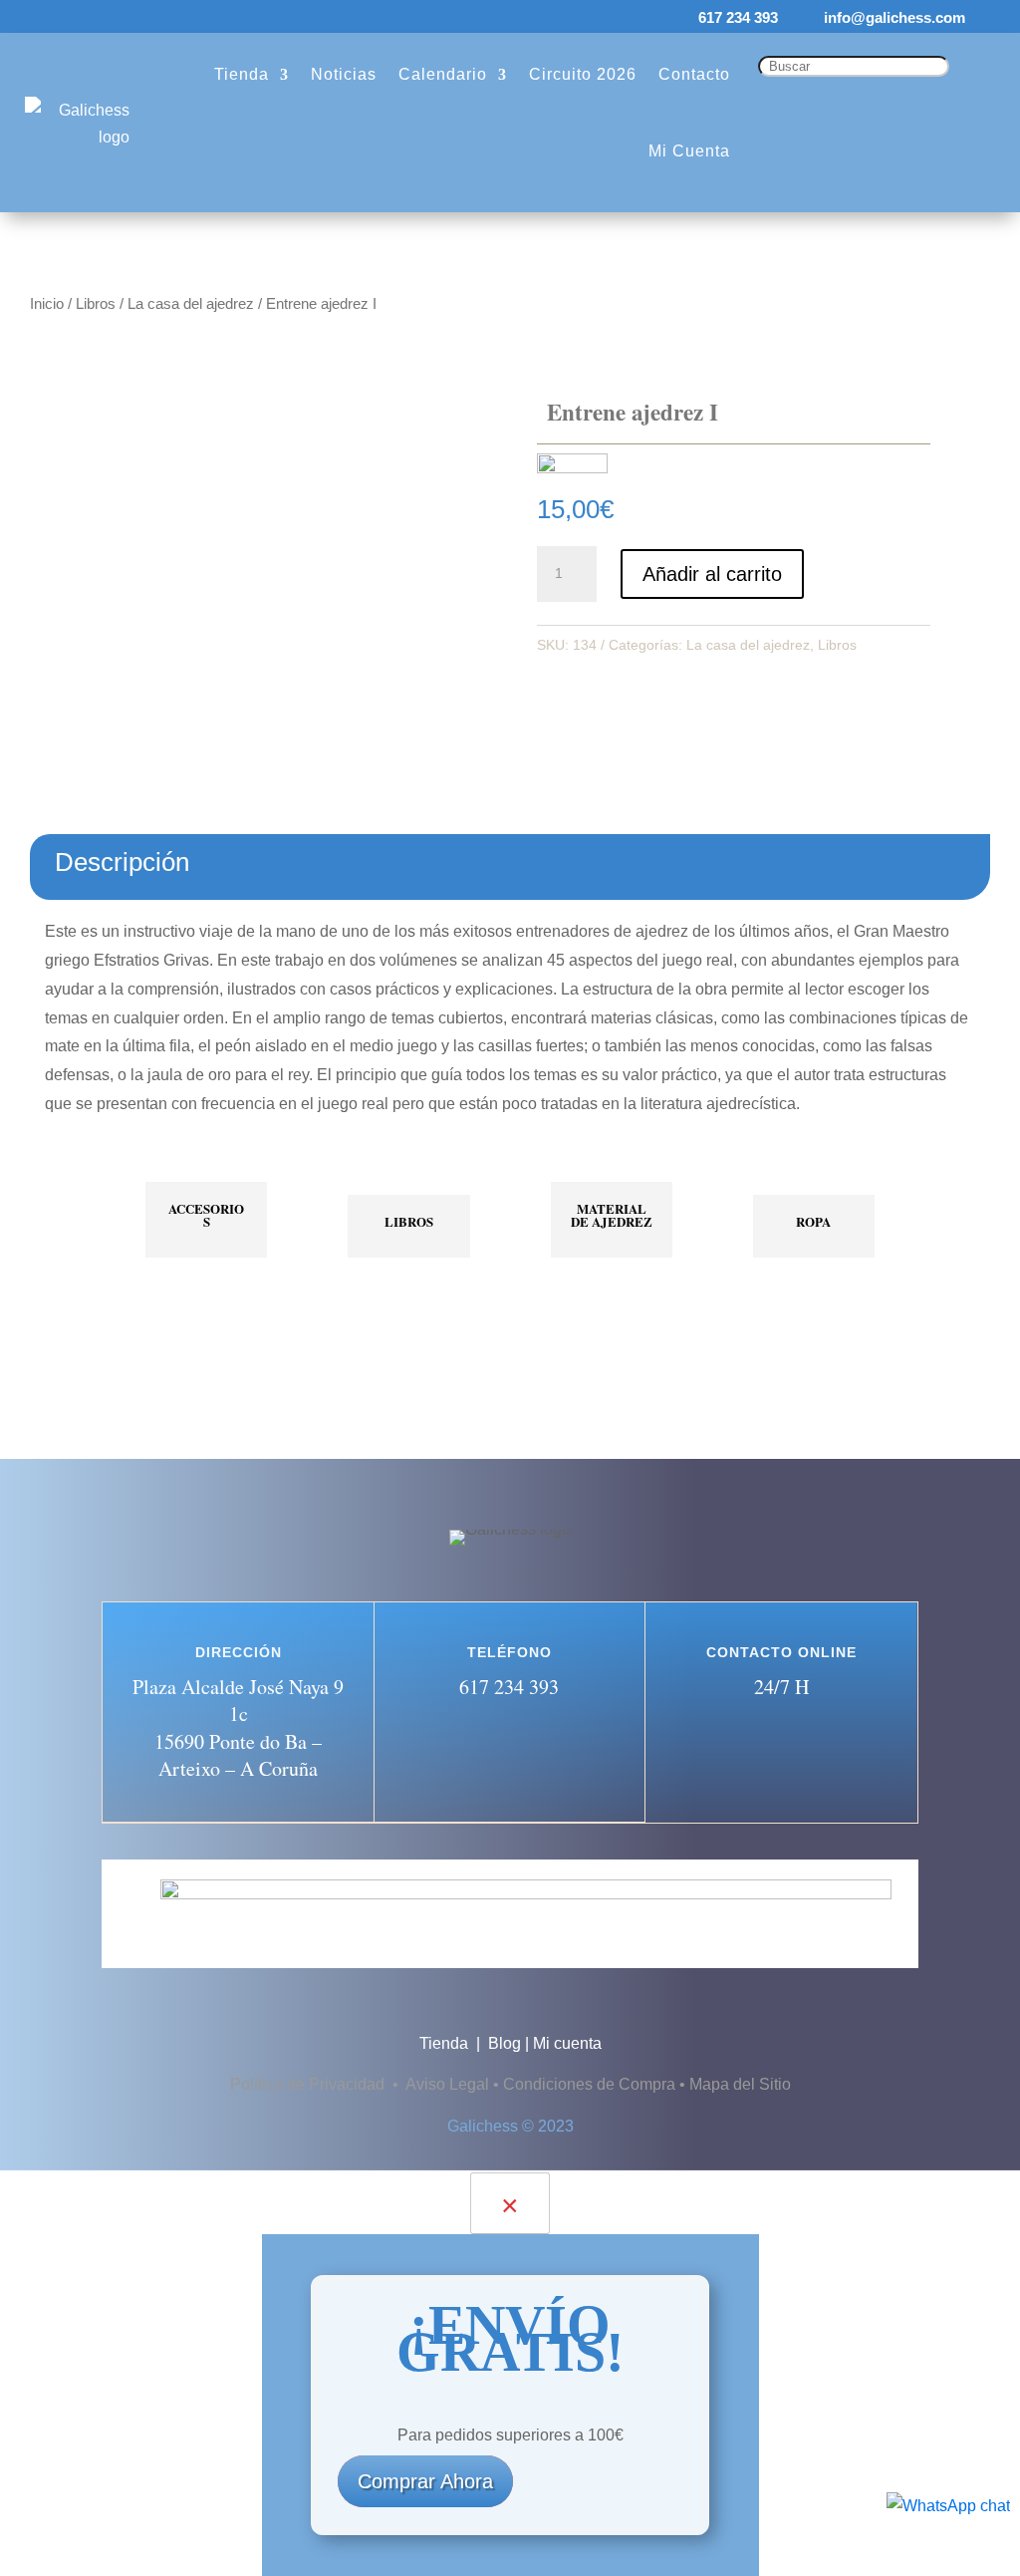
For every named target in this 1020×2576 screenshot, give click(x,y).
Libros (96, 304)
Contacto (694, 74)
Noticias (344, 74)
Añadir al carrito (712, 574)
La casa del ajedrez (191, 304)
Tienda (242, 74)
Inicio (47, 304)
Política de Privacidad (309, 2084)
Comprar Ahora (425, 2481)
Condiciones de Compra (589, 2084)
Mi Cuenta (689, 151)
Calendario (443, 74)
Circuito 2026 (583, 74)
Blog (505, 2043)
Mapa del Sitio (740, 2084)
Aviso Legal (447, 2084)
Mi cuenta (567, 2043)
